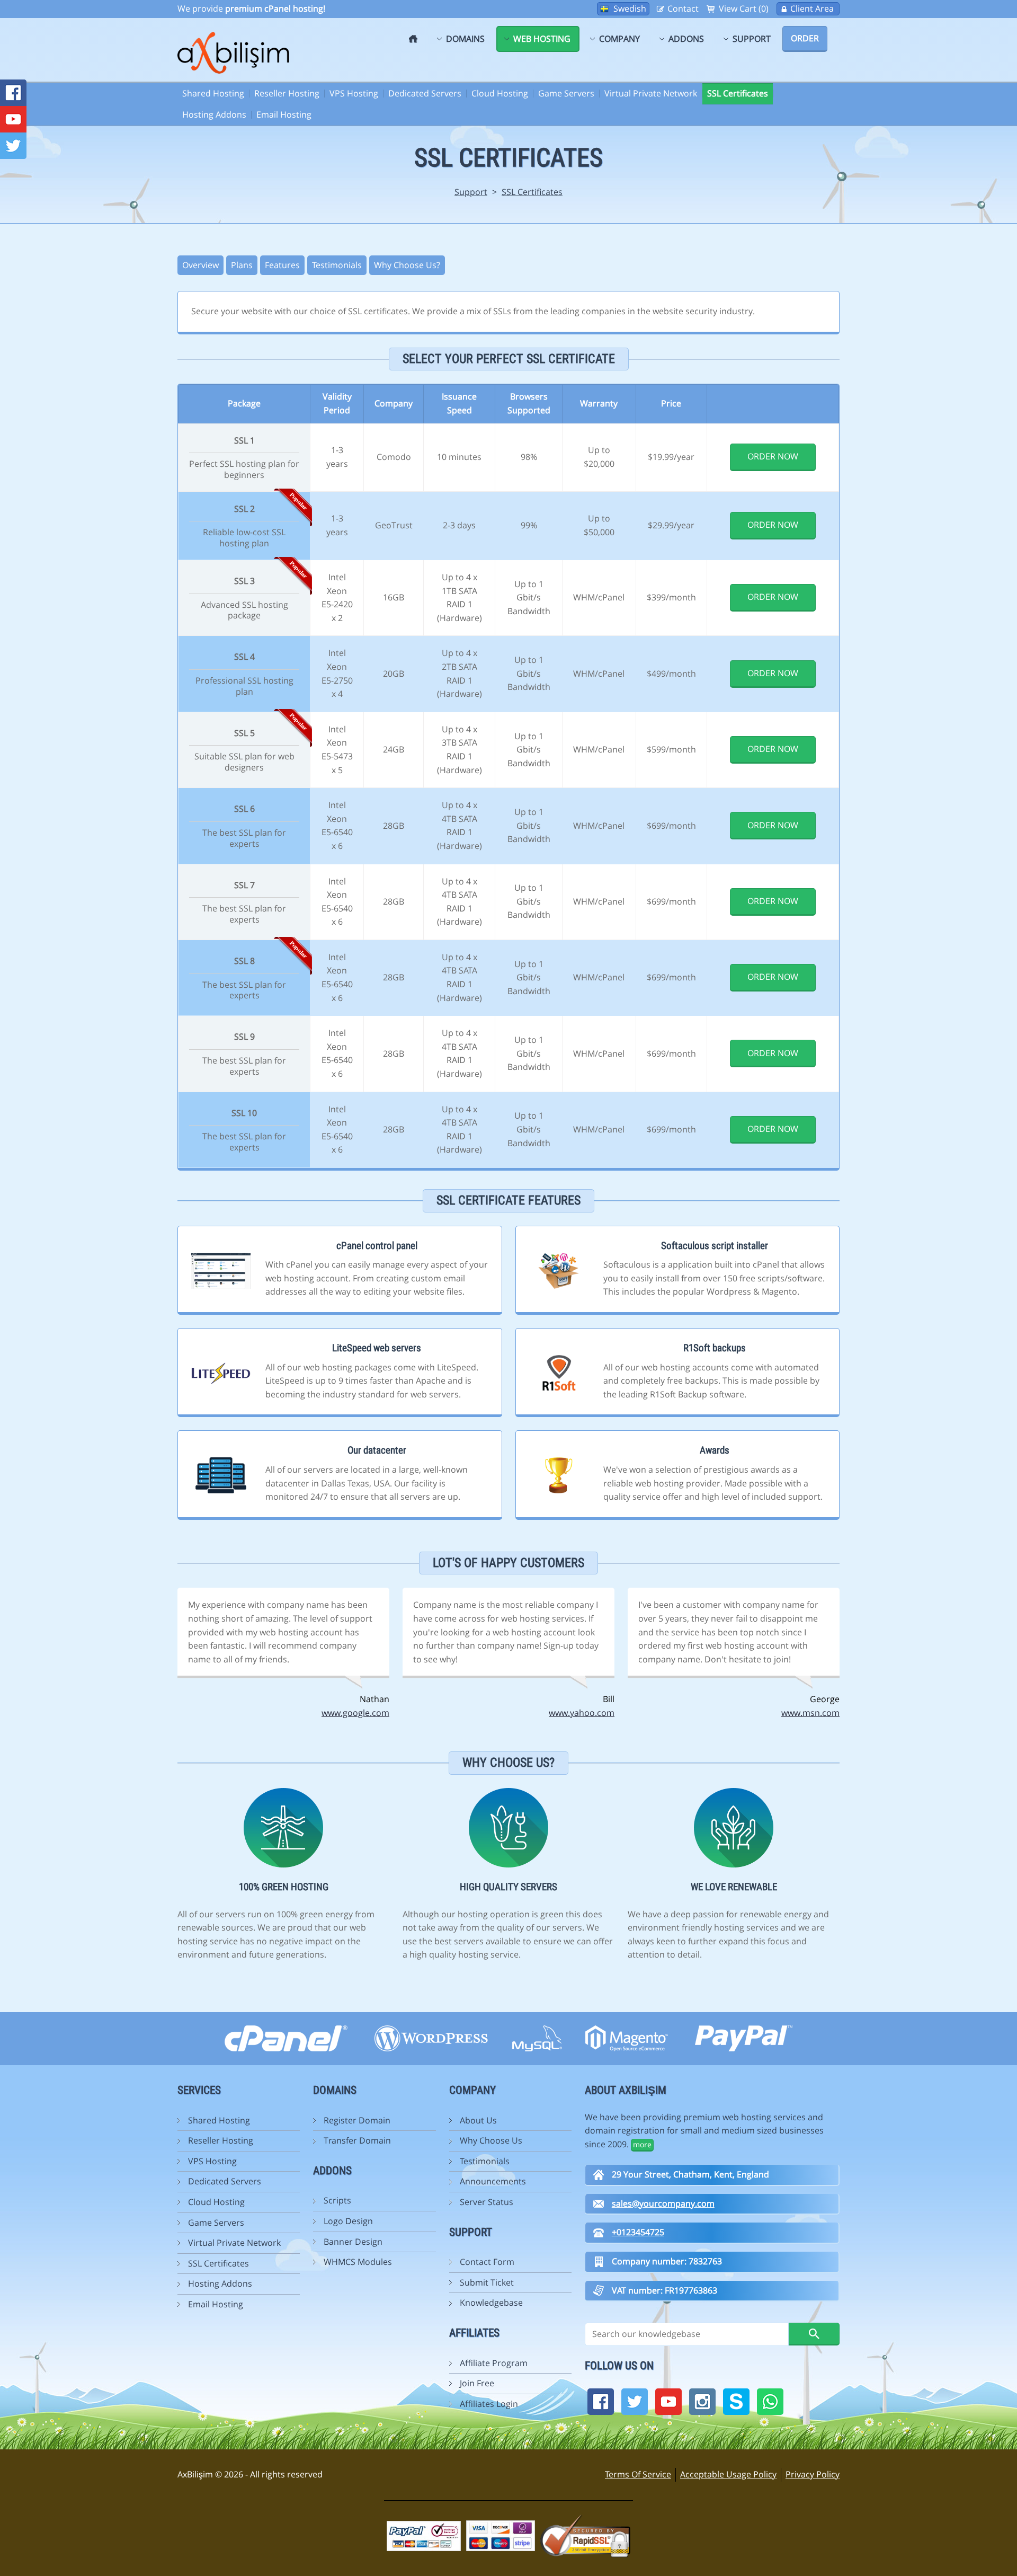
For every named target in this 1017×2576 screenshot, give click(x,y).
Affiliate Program (494, 2363)
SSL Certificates (738, 93)
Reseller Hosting (287, 93)
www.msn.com (810, 1713)
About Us (478, 2120)
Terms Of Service (638, 2474)
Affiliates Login (489, 2404)
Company (619, 39)
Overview (200, 265)
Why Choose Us (491, 2140)
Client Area (812, 8)
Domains (465, 39)
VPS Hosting (354, 93)
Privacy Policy (813, 2474)
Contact (683, 8)
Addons (686, 39)
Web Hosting (542, 39)
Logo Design (348, 2221)
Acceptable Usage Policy (728, 2474)
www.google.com (355, 1713)
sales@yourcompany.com (663, 2203)
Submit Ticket (487, 2282)
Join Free (477, 2383)
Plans (242, 265)
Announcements (493, 2181)
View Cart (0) (744, 8)
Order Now (773, 456)
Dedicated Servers (425, 93)
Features (282, 265)
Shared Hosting (213, 93)
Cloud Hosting (500, 93)
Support (752, 39)
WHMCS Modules (358, 2262)
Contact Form (487, 2262)
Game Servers (566, 93)
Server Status (487, 2202)
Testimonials (337, 265)
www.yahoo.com (582, 1713)
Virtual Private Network (651, 93)
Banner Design (353, 2242)
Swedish (630, 8)
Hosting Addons (214, 114)
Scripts (337, 2200)
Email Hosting (284, 114)
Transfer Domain (357, 2140)
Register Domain (357, 2120)
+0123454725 (638, 2232)
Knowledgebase (491, 2303)
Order (805, 38)
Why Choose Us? (407, 265)
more (642, 2144)
